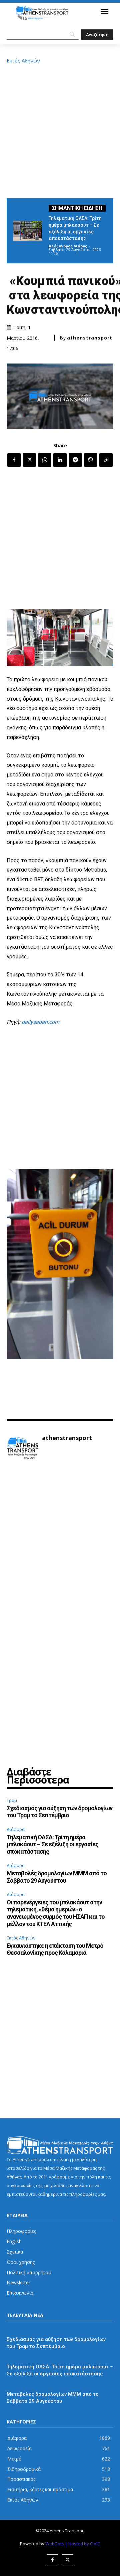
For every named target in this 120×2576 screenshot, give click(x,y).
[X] (29, 460)
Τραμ (12, 1800)
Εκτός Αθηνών (23, 61)
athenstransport (90, 338)
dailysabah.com (40, 1022)
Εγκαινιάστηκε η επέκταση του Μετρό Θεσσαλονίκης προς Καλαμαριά (55, 1949)
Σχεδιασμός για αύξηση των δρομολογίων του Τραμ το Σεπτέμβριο (59, 1812)
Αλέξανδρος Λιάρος (68, 246)
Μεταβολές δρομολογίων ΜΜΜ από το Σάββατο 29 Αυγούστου (57, 1877)
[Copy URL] (106, 460)
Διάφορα (16, 1829)
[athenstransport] (23, 1448)
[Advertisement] (60, 130)
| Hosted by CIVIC (82, 2544)
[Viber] (91, 460)
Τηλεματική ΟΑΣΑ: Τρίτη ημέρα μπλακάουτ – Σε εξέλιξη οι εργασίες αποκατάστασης (52, 1844)
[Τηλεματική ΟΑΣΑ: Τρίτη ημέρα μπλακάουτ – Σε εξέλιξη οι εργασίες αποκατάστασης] (28, 231)
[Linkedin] (60, 460)
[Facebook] (14, 460)
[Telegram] (75, 460)
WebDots (55, 2544)
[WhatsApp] (45, 460)
